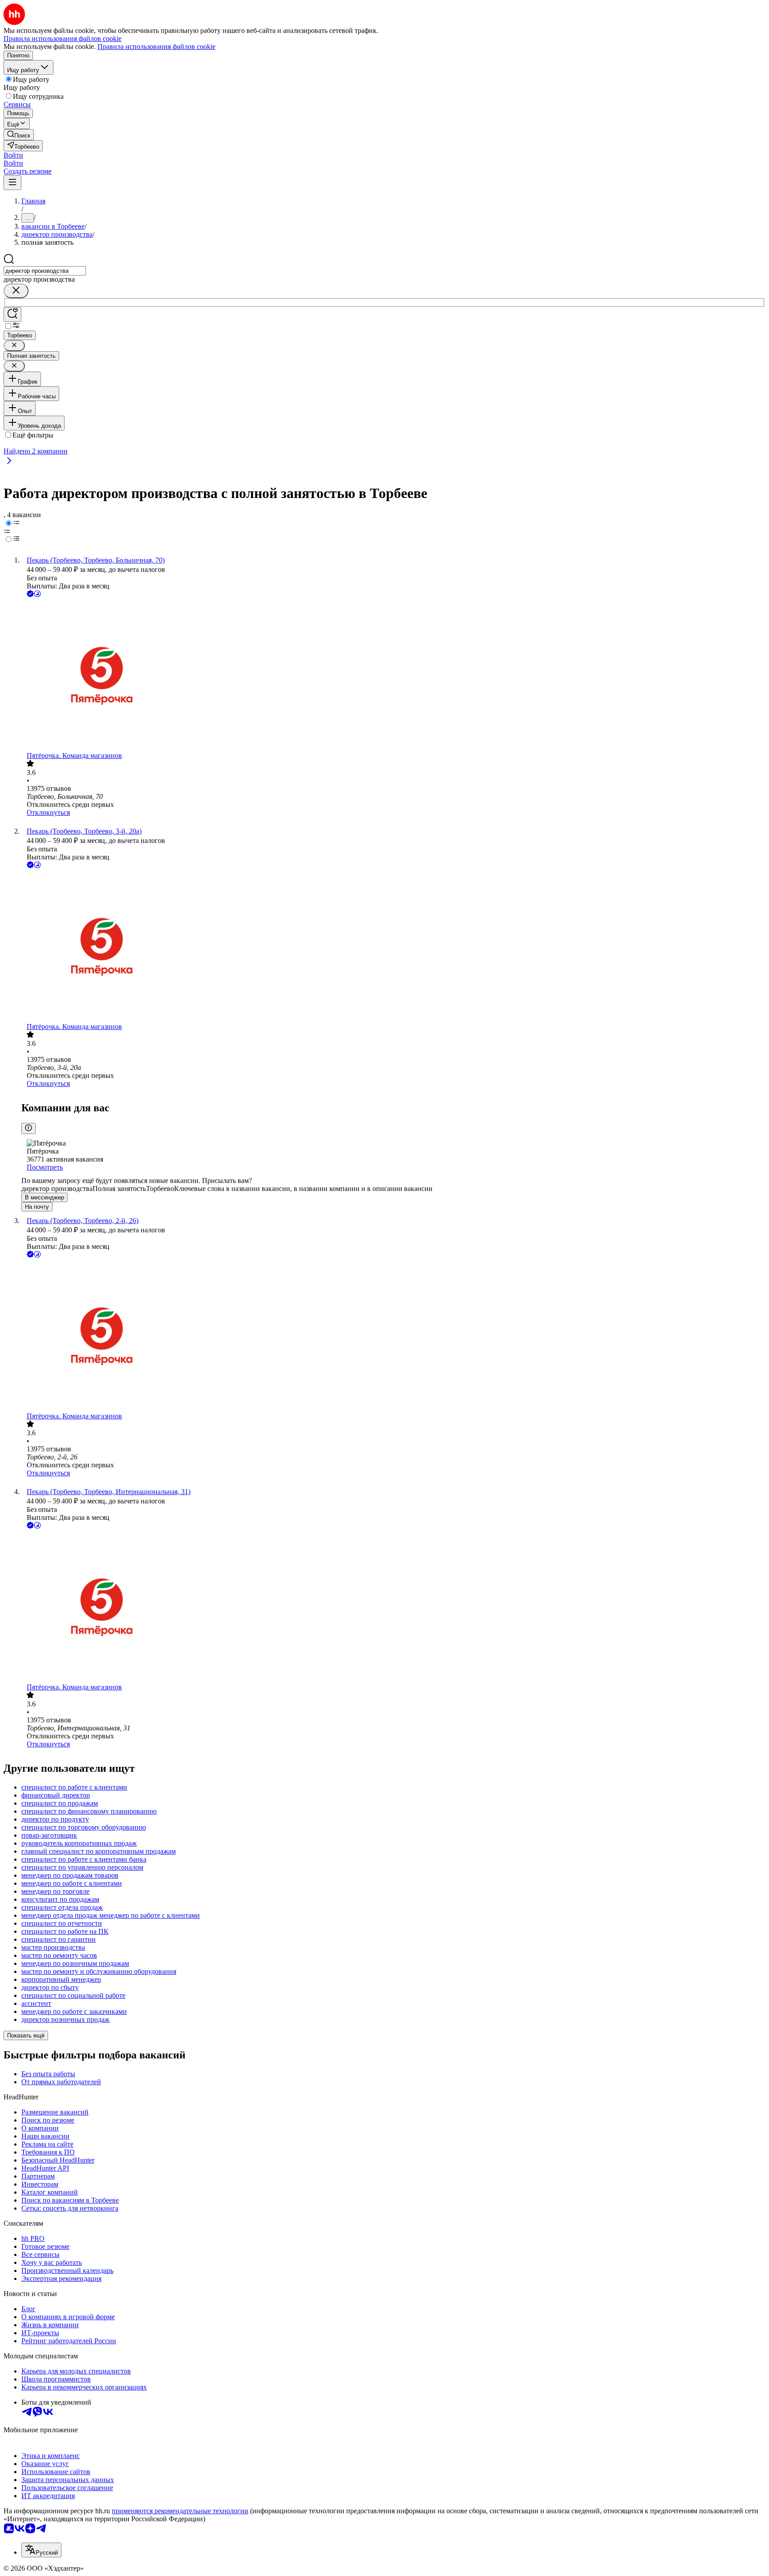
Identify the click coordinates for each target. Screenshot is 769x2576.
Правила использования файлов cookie (156, 47)
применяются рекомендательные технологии (180, 2511)
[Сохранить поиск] (12, 314)
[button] (13, 155)
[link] (19, 135)
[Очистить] (16, 291)
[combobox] (45, 271)
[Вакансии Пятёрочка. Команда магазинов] (393, 675)
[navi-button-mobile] (12, 183)
